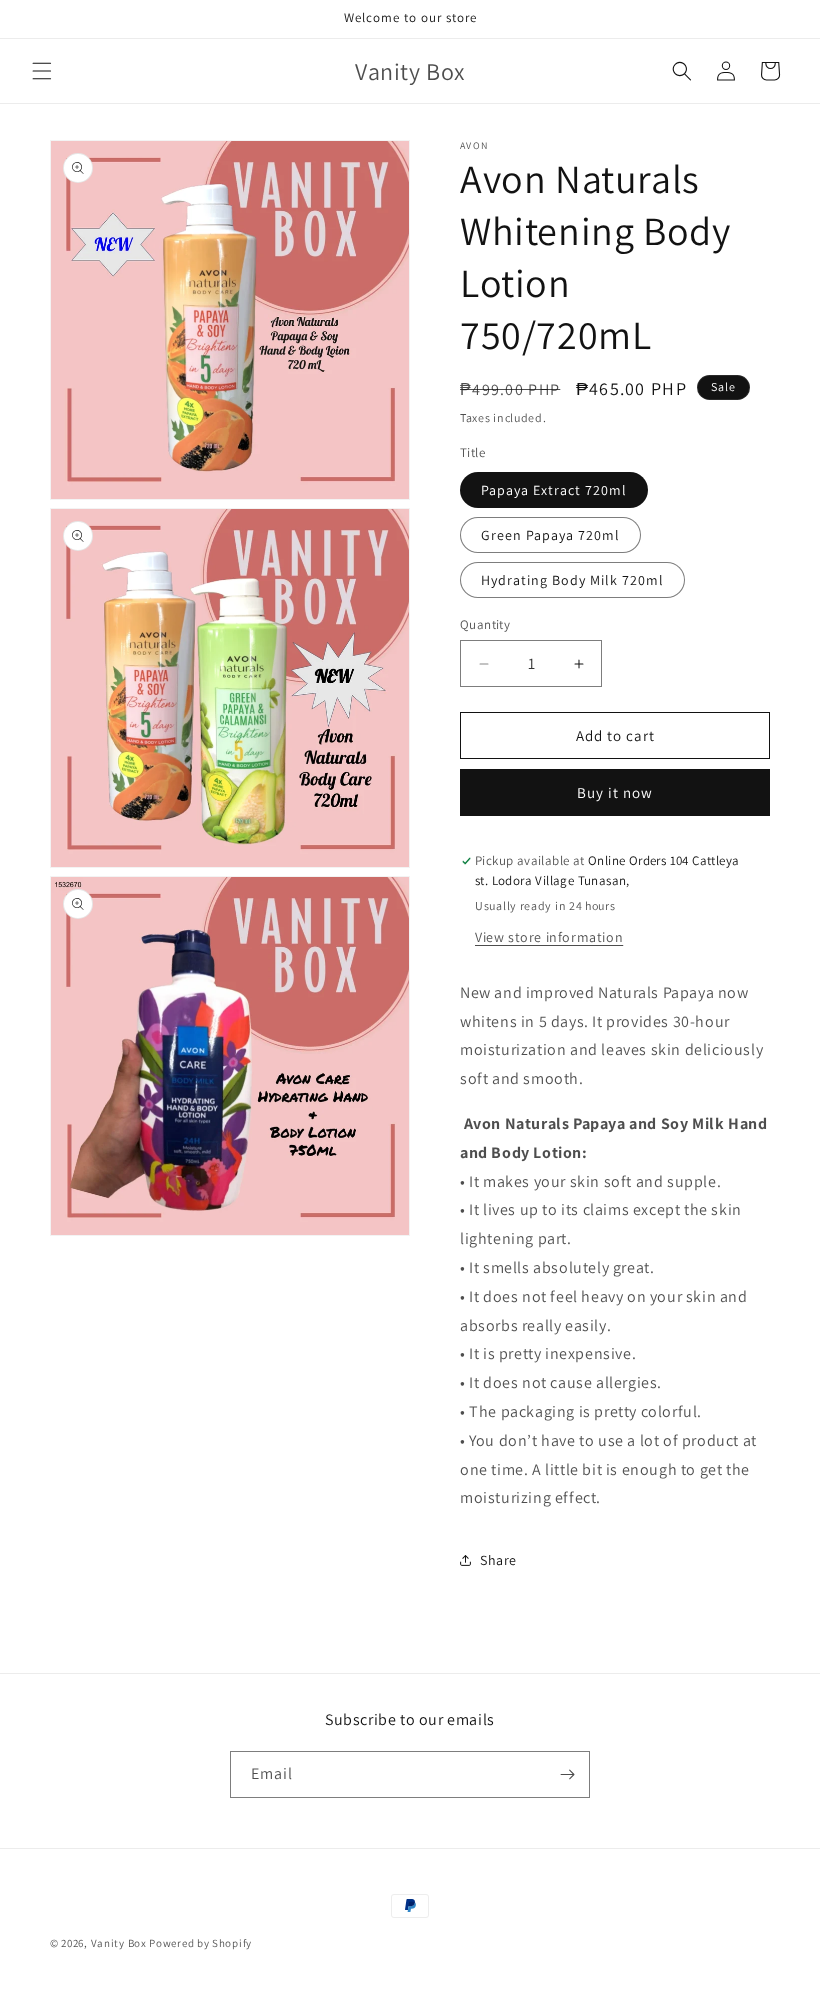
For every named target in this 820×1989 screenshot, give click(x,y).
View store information (549, 937)
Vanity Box (119, 1943)
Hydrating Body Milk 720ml (572, 580)
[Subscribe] (567, 1774)
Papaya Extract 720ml (554, 490)
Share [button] (498, 1560)
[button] (42, 71)
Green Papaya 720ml (550, 535)
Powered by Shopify (200, 1943)
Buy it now (615, 792)
